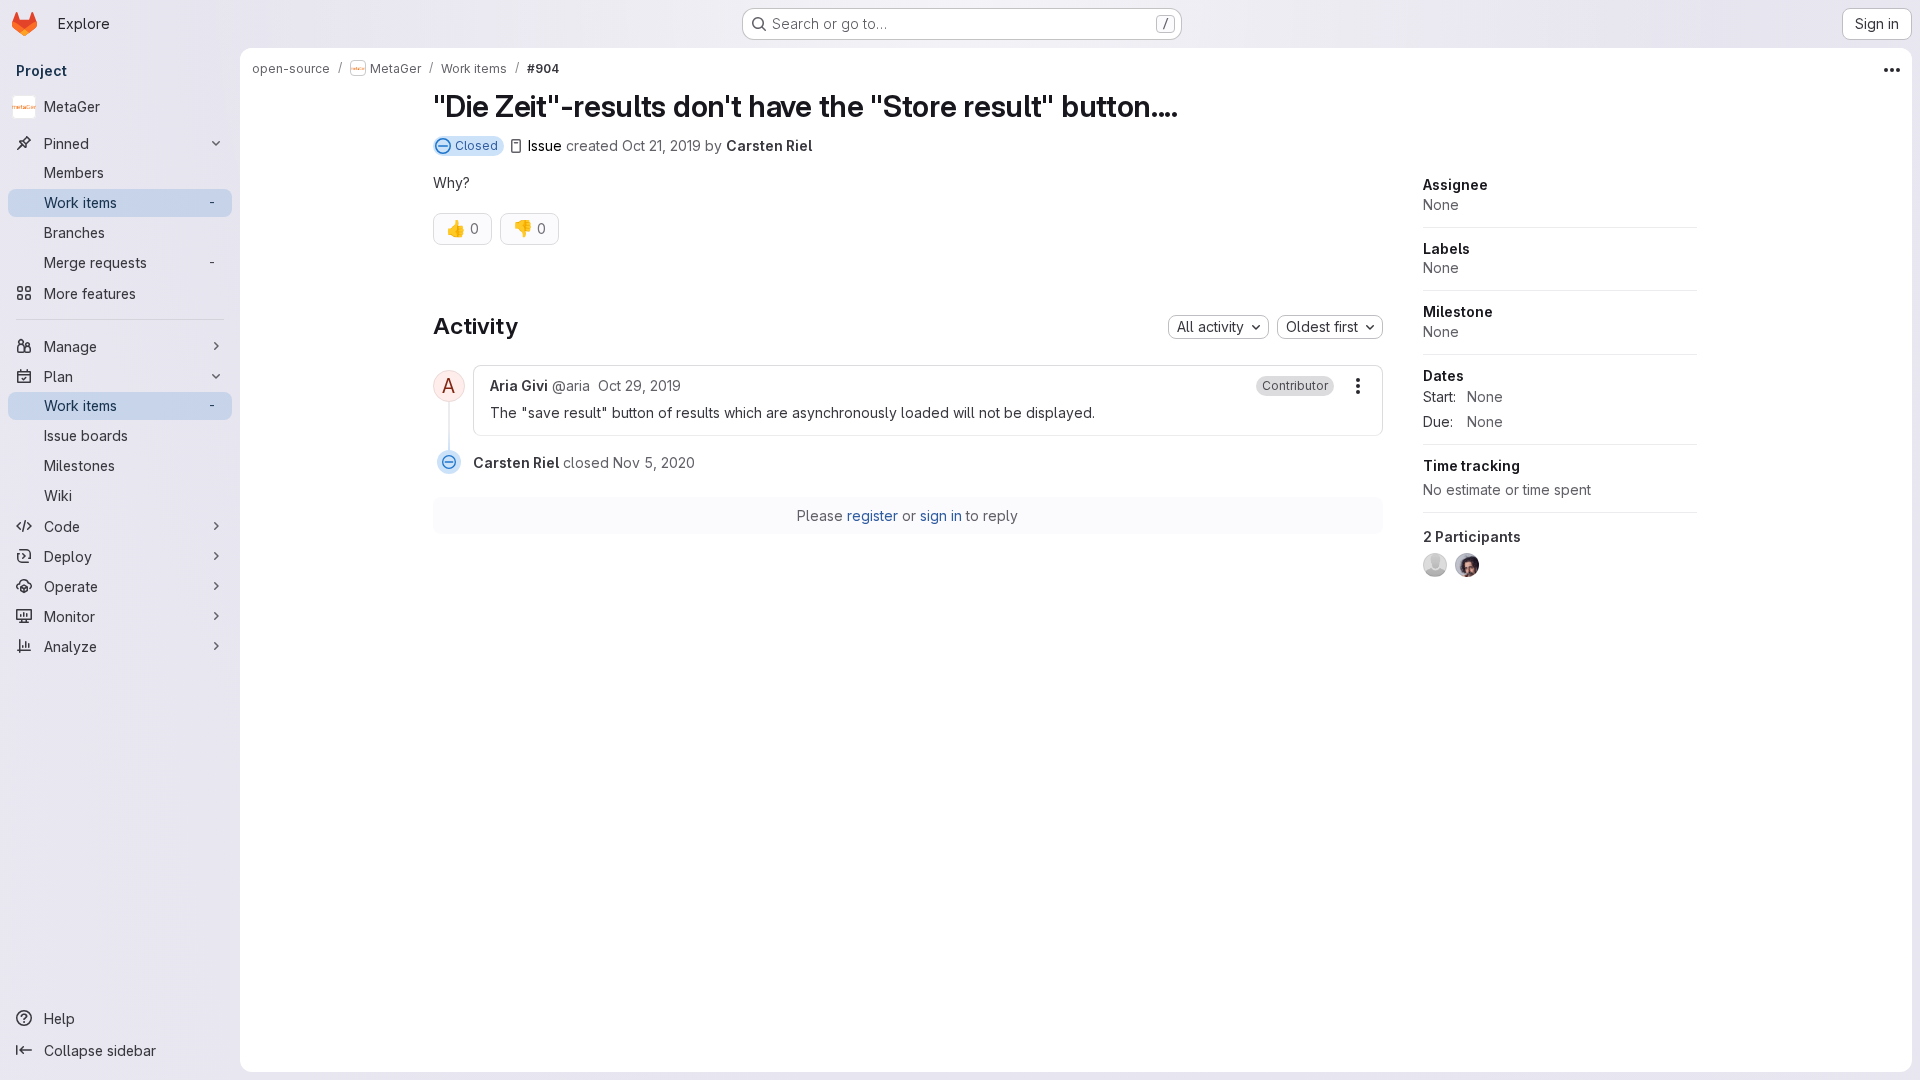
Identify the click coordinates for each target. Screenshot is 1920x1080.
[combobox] (1218, 327)
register (872, 515)
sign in (941, 515)
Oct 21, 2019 (661, 145)
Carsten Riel (769, 145)
